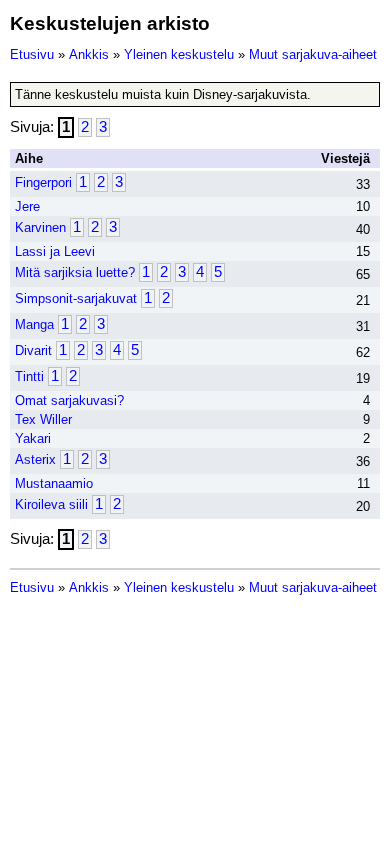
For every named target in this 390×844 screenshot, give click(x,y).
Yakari (33, 438)
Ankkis (89, 54)
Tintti (29, 376)
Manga (34, 324)
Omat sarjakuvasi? (69, 400)
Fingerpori (43, 182)
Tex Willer (43, 419)
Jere (27, 206)
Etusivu (32, 54)
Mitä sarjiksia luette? (75, 272)
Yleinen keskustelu (179, 54)
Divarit (33, 350)
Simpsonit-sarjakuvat (76, 298)
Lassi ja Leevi (55, 251)
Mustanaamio (54, 483)
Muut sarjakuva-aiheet (313, 54)
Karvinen (40, 227)
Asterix (35, 459)
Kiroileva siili (51, 504)
